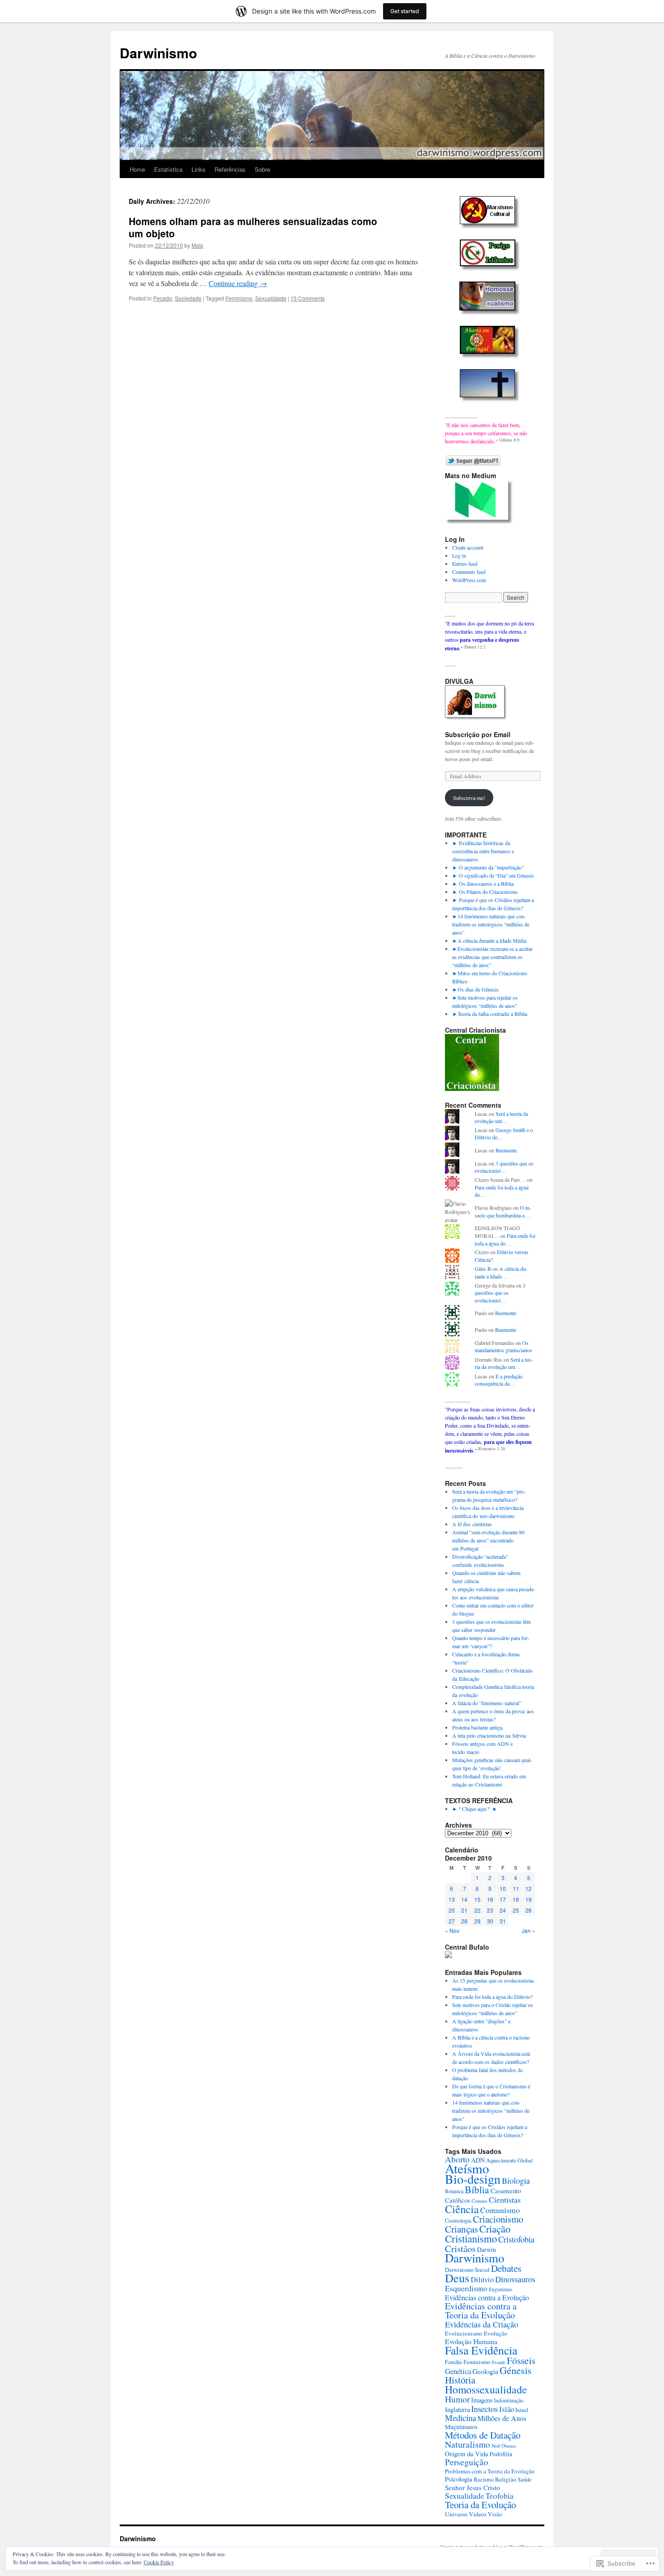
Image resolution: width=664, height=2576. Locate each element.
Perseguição (467, 2462)
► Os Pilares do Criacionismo (485, 892)
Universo (456, 2514)
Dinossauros (515, 2279)
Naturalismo (468, 2444)
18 (516, 1899)
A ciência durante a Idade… (501, 1272)
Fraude (499, 2362)
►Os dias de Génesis (475, 989)
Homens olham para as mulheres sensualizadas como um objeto (253, 227)
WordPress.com (469, 580)
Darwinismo (158, 53)
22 (477, 1910)
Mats (197, 245)
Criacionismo (498, 2219)
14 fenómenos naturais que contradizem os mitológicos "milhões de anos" (491, 2111)
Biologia (516, 2181)
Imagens (482, 2400)
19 (528, 1899)
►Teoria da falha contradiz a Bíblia (490, 1014)
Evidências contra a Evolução (487, 2297)
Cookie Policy (159, 2562)
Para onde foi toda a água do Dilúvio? (492, 1997)
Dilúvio (482, 2279)
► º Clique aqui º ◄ (474, 1809)
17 (503, 1899)
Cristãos (460, 2248)
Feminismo (239, 298)
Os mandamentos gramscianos (503, 1347)
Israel (522, 2410)
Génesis (516, 2370)
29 (477, 1921)
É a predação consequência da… (499, 1380)
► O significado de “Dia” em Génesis (493, 875)
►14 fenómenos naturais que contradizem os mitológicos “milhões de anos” (491, 924)
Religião (506, 2479)
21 (464, 1910)
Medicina (461, 2418)
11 (516, 1888)
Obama (509, 2446)
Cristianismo (471, 2238)
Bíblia (477, 2189)
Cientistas (505, 2200)
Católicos (458, 2200)
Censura (479, 2201)
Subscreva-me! (469, 798)
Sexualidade (271, 298)
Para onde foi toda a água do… (505, 1239)
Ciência (462, 2209)
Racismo (484, 2479)
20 (452, 1910)
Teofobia (500, 2496)
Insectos (484, 2409)
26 (528, 1910)
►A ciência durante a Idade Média (489, 940)
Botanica (454, 2191)
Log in (459, 555)
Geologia (485, 2371)
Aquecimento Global (509, 2160)
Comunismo (500, 2210)
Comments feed (469, 572)
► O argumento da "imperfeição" (488, 867)
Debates (506, 2268)
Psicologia (459, 2479)
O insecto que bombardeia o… (503, 1211)
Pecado (163, 298)
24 (503, 1910)
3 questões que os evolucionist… (504, 1167)
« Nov (452, 1930)
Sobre (262, 169)
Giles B (483, 1269)
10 (503, 1888)
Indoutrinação (509, 2400)
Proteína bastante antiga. (478, 1727)
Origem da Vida (467, 2454)
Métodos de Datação (483, 2435)
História (460, 2380)
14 (464, 1899)
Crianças (461, 2229)
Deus (457, 2278)
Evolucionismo (464, 2333)
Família (454, 2362)
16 (490, 1899)
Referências (230, 169)
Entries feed (465, 564)
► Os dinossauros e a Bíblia (483, 884)
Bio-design (473, 2179)
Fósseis (521, 2360)
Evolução (496, 2333)
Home (137, 169)
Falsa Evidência (481, 2350)
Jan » (528, 1930)
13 (452, 1899)
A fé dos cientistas (472, 1524)
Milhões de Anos (502, 2418)
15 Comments (308, 298)
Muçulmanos (461, 2427)
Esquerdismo (466, 2288)
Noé (496, 2446)
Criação (495, 2228)
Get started (405, 11)
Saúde (525, 2479)
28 (464, 1921)
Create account (468, 547)
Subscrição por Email (478, 734)
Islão (507, 2409)
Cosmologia (458, 2220)
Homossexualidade (486, 2389)
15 (477, 1899)
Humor (457, 2399)
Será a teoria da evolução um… (501, 1117)
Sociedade (188, 298)
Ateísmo (467, 2168)
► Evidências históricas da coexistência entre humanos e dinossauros (483, 851)
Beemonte (506, 1150)
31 (503, 1921)
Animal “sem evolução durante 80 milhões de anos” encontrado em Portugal (488, 1540)
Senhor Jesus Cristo (472, 2487)
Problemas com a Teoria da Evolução (490, 2471)
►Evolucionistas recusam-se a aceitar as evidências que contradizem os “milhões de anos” (492, 957)
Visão (495, 2514)
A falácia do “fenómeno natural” (487, 1703)
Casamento (506, 2191)
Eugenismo (500, 2289)
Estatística (168, 169)
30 (490, 1921)
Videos (478, 2514)
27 (452, 1921)
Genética (458, 2371)
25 (516, 1910)
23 (490, 1910)
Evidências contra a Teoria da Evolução (481, 2310)
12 (528, 1888)
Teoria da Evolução (480, 2505)
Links (199, 169)
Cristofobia (516, 2239)
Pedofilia (501, 2454)
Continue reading (238, 283)
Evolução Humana (471, 2341)
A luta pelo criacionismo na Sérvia (489, 1735)
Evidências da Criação (482, 2324)
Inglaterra (457, 2409)
